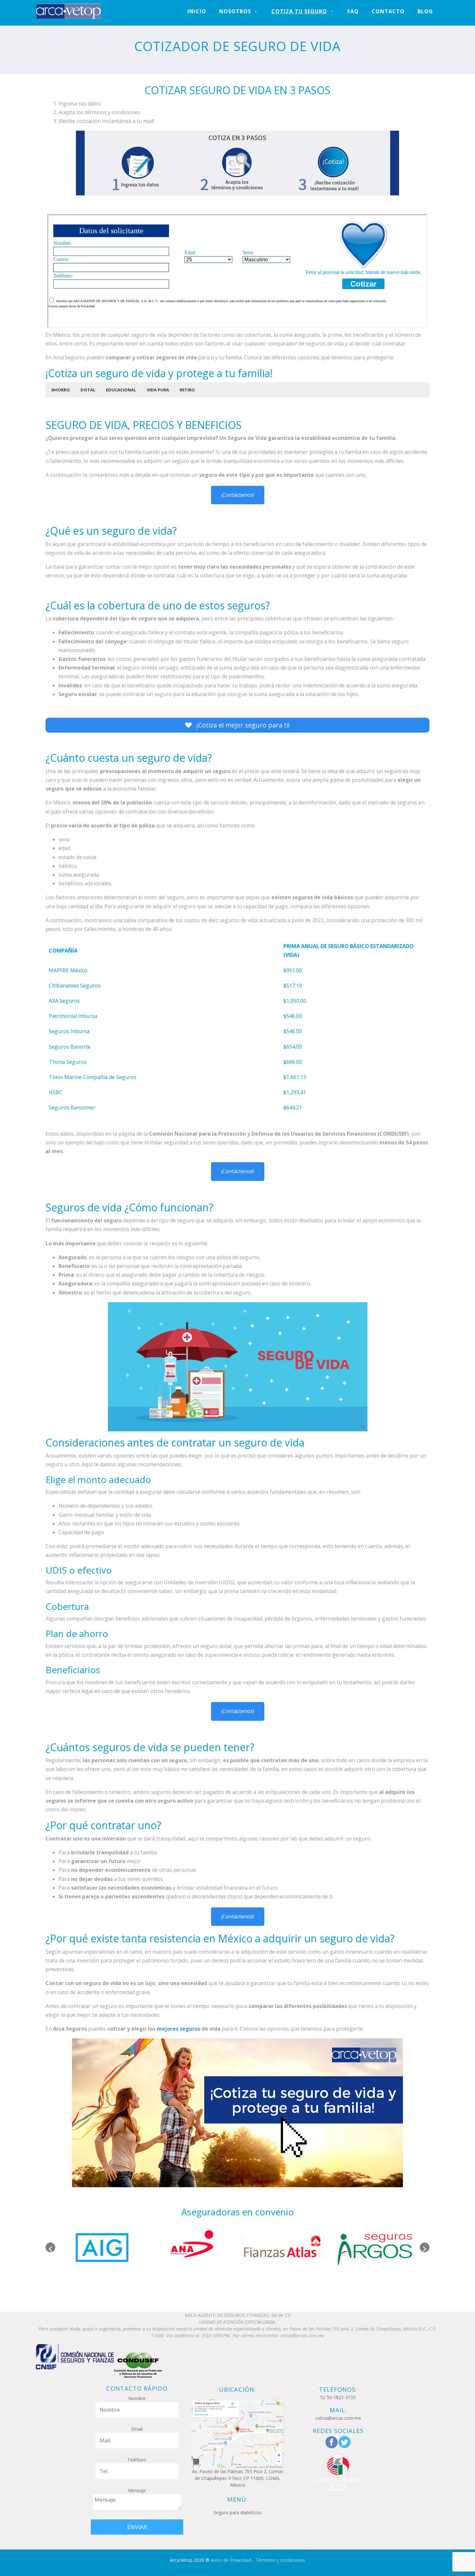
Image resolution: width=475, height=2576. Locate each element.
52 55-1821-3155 (338, 2397)
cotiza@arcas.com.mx (338, 2418)
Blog (425, 11)
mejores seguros (179, 2029)
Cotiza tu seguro (299, 11)
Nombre (137, 2398)
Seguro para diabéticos (238, 2512)
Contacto (388, 11)
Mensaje (137, 2490)
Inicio (197, 11)
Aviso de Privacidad (231, 2560)
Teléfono (137, 2460)
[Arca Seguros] (69, 11)
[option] (101, 2247)
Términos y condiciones (280, 2560)
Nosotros (235, 11)
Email (137, 2429)
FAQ (353, 11)
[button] (61, 390)
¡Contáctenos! (238, 495)
